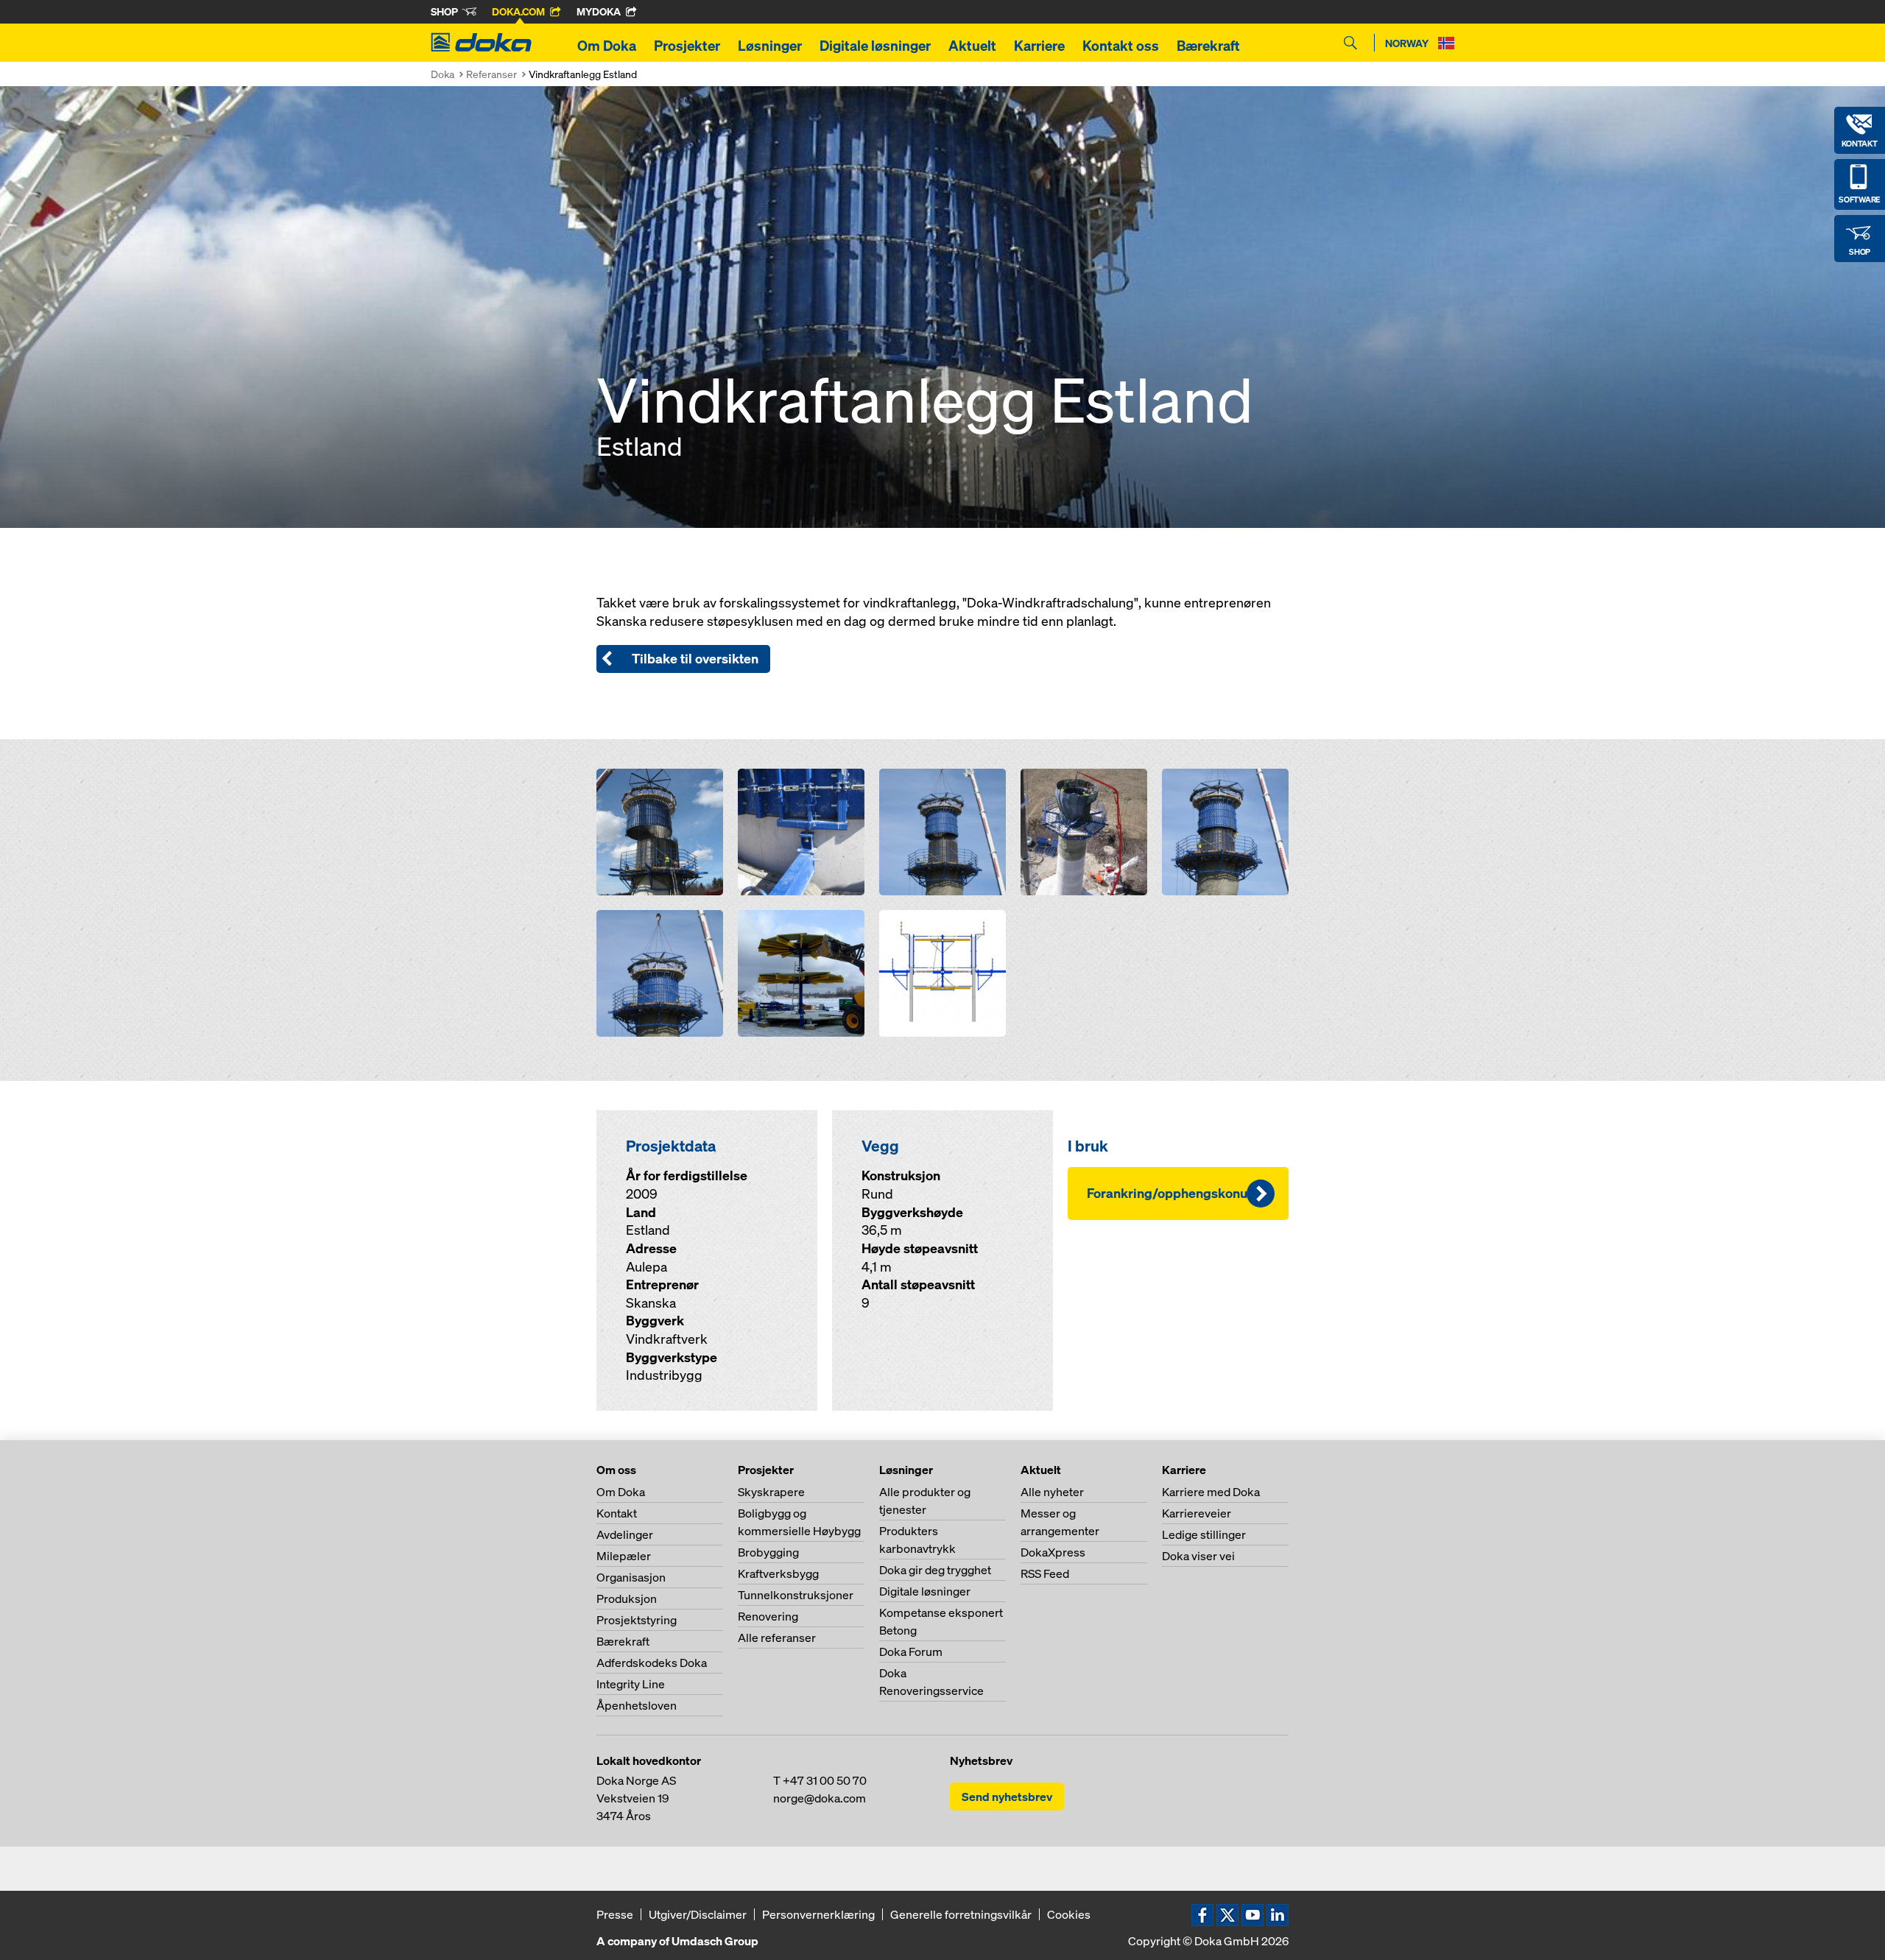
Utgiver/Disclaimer (698, 1914)
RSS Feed (1045, 1573)
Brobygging (768, 1552)
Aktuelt (972, 46)
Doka (443, 74)
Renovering (768, 1616)
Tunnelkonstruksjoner (796, 1595)
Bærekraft (1208, 46)
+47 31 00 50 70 (825, 1780)
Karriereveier (1197, 1513)
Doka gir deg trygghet (935, 1570)
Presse (615, 1914)
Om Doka (607, 46)
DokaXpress (1053, 1552)
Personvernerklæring (818, 1914)
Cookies (1069, 1914)
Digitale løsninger (875, 46)
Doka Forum (911, 1651)
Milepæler (624, 1556)
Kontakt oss (1121, 46)
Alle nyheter (1052, 1492)
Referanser (491, 74)
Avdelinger (625, 1534)
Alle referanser (777, 1638)
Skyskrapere (771, 1492)
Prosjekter (687, 46)
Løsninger (770, 46)
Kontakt (617, 1513)
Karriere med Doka (1211, 1492)
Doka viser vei (1198, 1556)
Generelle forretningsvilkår (961, 1914)
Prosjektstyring (637, 1620)
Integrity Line (631, 1684)
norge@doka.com (820, 1798)
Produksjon (627, 1598)
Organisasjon (631, 1577)
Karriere (1039, 46)
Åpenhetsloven (637, 1705)
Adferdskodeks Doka (652, 1663)
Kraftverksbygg (778, 1573)
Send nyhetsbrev (1007, 1797)
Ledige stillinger (1204, 1534)
